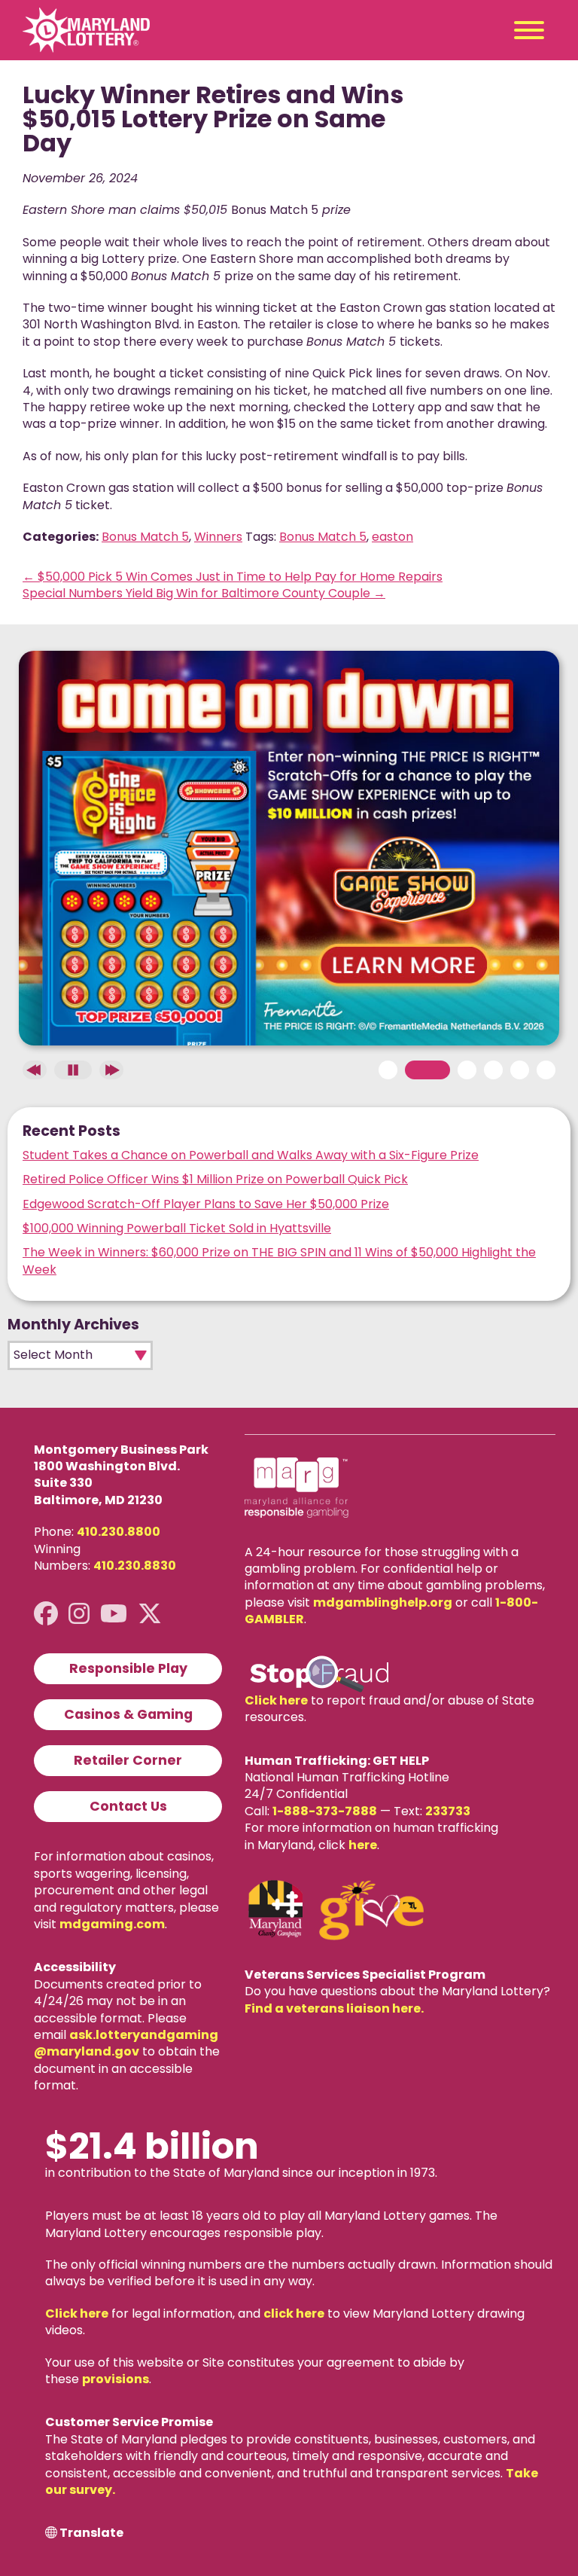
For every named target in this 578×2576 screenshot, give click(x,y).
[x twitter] (150, 1614)
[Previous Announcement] (35, 1070)
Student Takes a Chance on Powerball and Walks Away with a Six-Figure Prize (251, 1155)
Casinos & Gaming (128, 1714)
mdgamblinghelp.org (383, 1602)
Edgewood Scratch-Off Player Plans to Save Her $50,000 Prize (206, 1204)
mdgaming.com (112, 1924)
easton (392, 537)
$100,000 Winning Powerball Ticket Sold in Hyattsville (177, 1228)
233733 (448, 1811)
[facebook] (46, 1614)
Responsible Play (128, 1668)
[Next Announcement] (111, 1070)
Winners (218, 537)
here (363, 1845)
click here (294, 2314)
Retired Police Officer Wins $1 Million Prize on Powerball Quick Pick (215, 1179)
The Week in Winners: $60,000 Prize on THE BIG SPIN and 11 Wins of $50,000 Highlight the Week (279, 1261)
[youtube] (114, 1614)
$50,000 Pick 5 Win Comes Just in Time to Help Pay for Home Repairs (233, 577)
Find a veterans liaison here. (334, 2008)
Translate (91, 2533)
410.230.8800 (119, 1532)
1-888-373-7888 (325, 1811)
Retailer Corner (128, 1760)
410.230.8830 (135, 1566)
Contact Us (128, 1806)
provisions (116, 2379)
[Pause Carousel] (73, 1070)
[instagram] (79, 1614)
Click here (276, 1700)
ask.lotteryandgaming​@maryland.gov (126, 2043)
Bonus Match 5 (145, 537)
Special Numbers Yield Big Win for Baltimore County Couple (204, 593)
